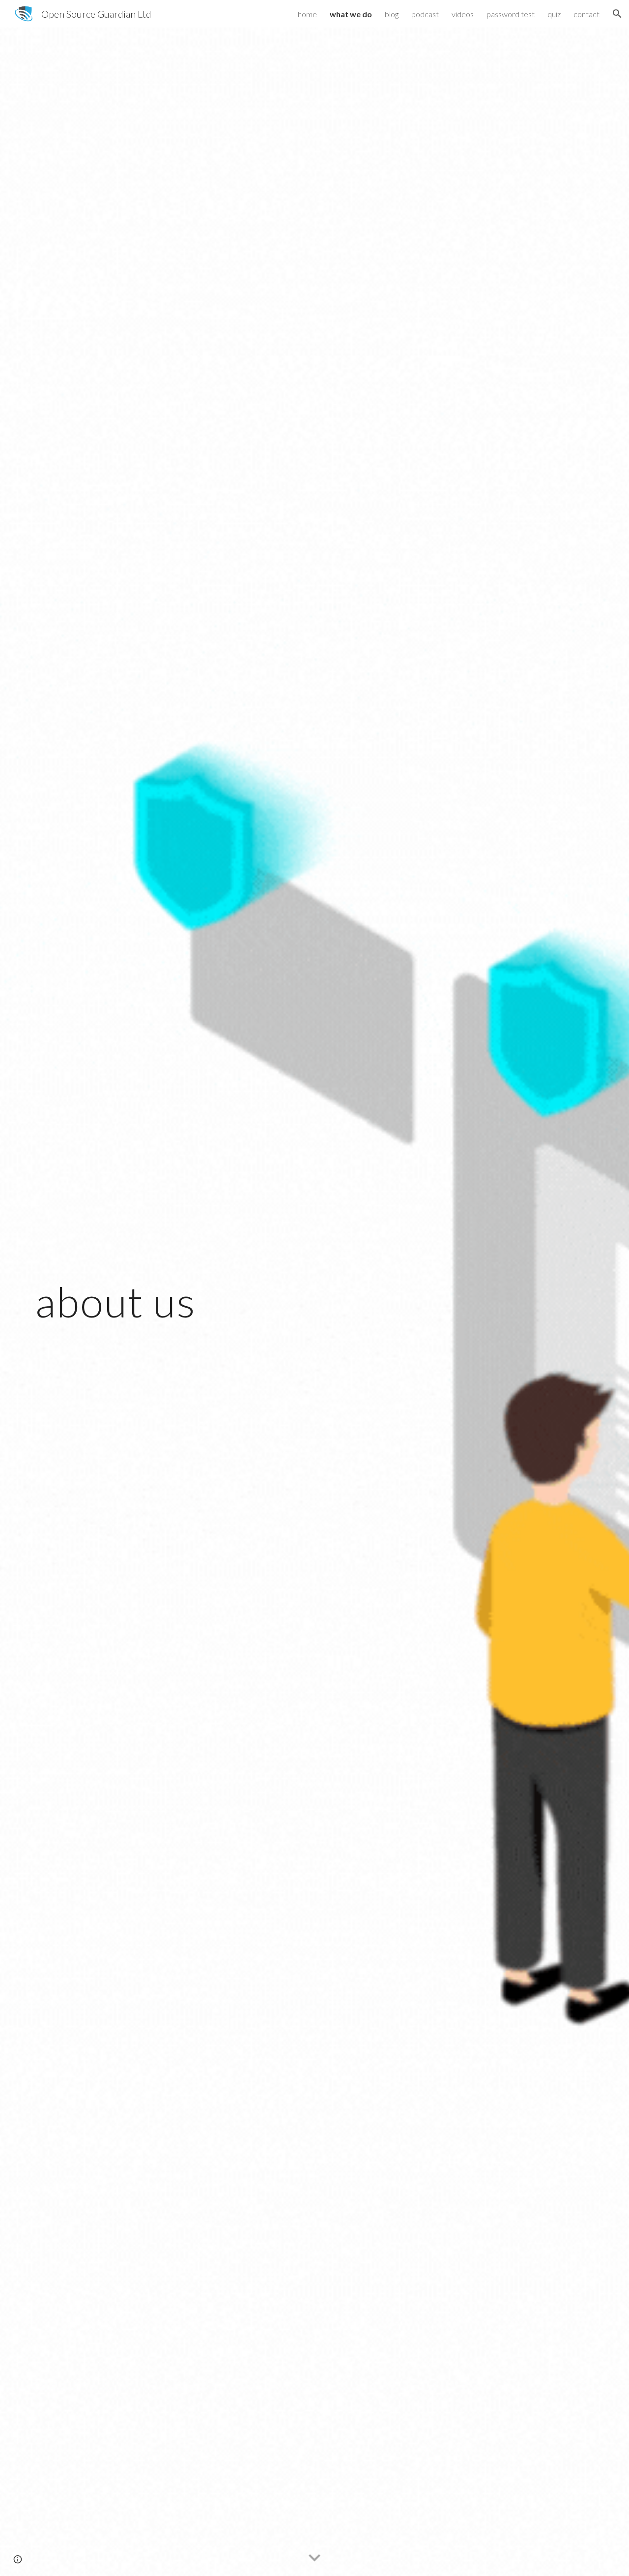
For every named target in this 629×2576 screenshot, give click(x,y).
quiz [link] (554, 14)
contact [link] (586, 14)
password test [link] (511, 14)
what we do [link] (351, 14)
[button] (617, 14)
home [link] (307, 14)
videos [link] (463, 14)
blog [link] (392, 14)
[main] (169, 1302)
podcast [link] (425, 14)
